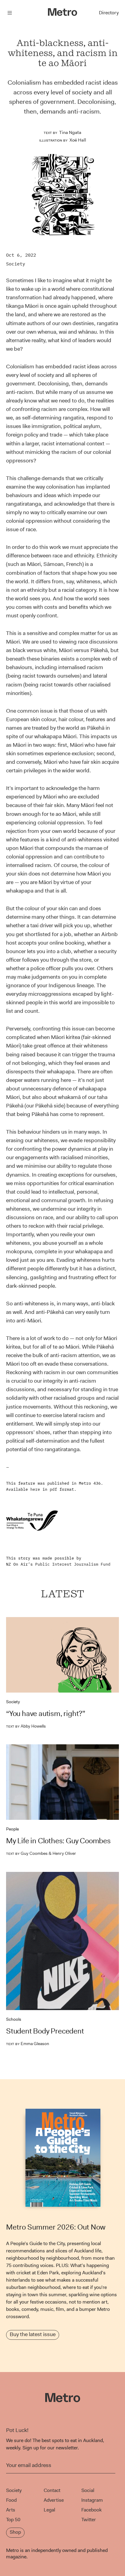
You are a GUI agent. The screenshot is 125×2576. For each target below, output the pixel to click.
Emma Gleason (28, 2044)
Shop (15, 2532)
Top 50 (13, 2520)
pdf (53, 1489)
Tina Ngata (70, 132)
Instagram (92, 2500)
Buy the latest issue (33, 2334)
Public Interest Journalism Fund (73, 1564)
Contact (52, 2490)
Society (16, 264)
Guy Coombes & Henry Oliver (41, 1853)
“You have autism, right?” (46, 1714)
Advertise (54, 2500)
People (12, 1829)
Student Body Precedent (45, 2031)
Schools (14, 2019)
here (35, 1489)
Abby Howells (26, 1726)
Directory (109, 13)
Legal (49, 2510)
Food (11, 2500)
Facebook (91, 2510)
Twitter (89, 2520)
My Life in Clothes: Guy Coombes (58, 1841)
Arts (11, 2510)
